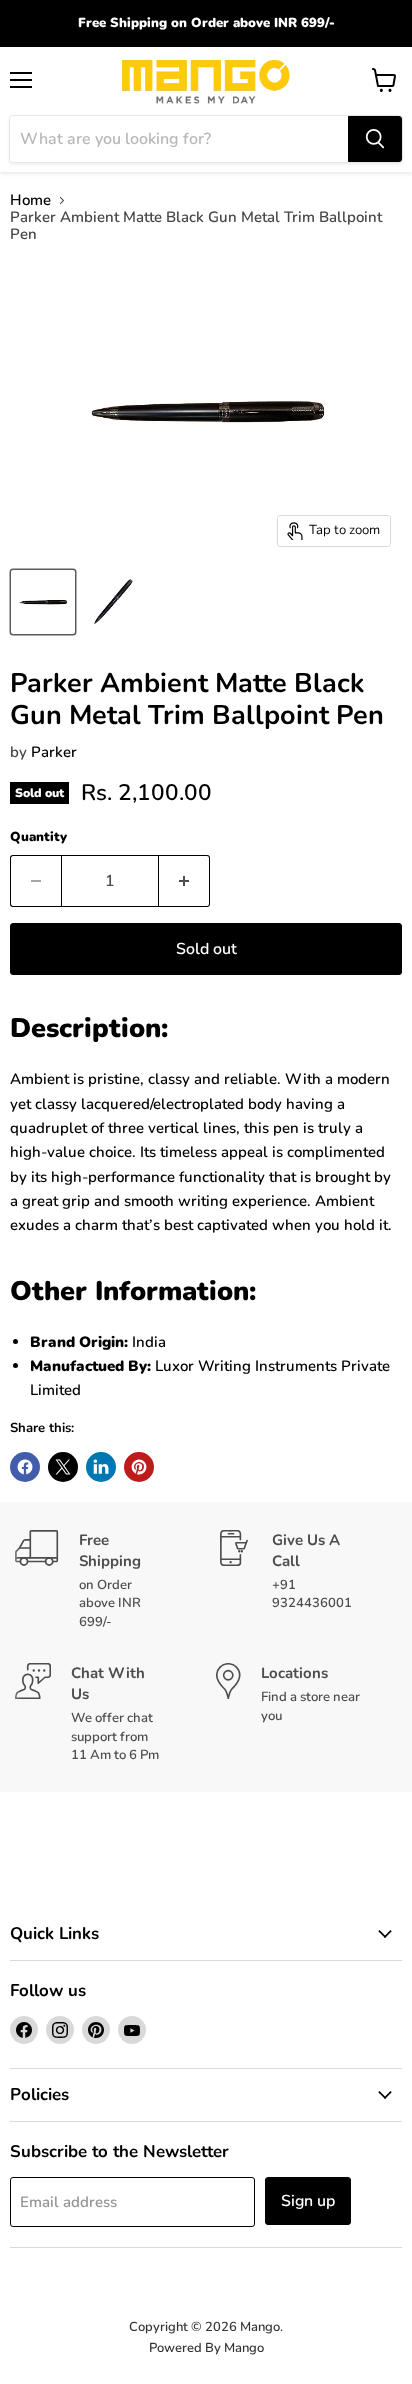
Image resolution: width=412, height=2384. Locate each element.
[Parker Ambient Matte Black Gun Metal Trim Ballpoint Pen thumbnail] (43, 602)
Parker (54, 752)
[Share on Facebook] (25, 1467)
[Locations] (306, 1713)
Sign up (308, 2201)
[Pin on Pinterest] (139, 1467)
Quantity (38, 837)
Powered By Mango (206, 2348)
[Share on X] (63, 1467)
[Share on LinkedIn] (101, 1467)
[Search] (375, 139)
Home (30, 200)
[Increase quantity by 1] (184, 881)
